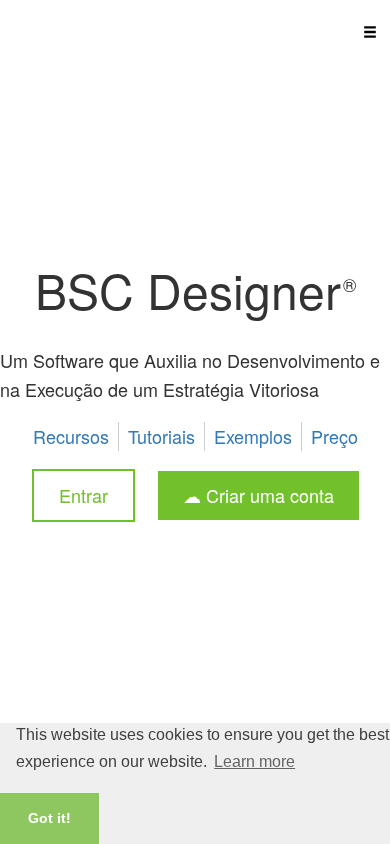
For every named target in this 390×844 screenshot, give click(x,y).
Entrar (83, 495)
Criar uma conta (267, 495)
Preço (334, 436)
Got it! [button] (49, 818)
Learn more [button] (254, 761)
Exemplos (253, 436)
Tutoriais (161, 436)
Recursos (71, 436)
